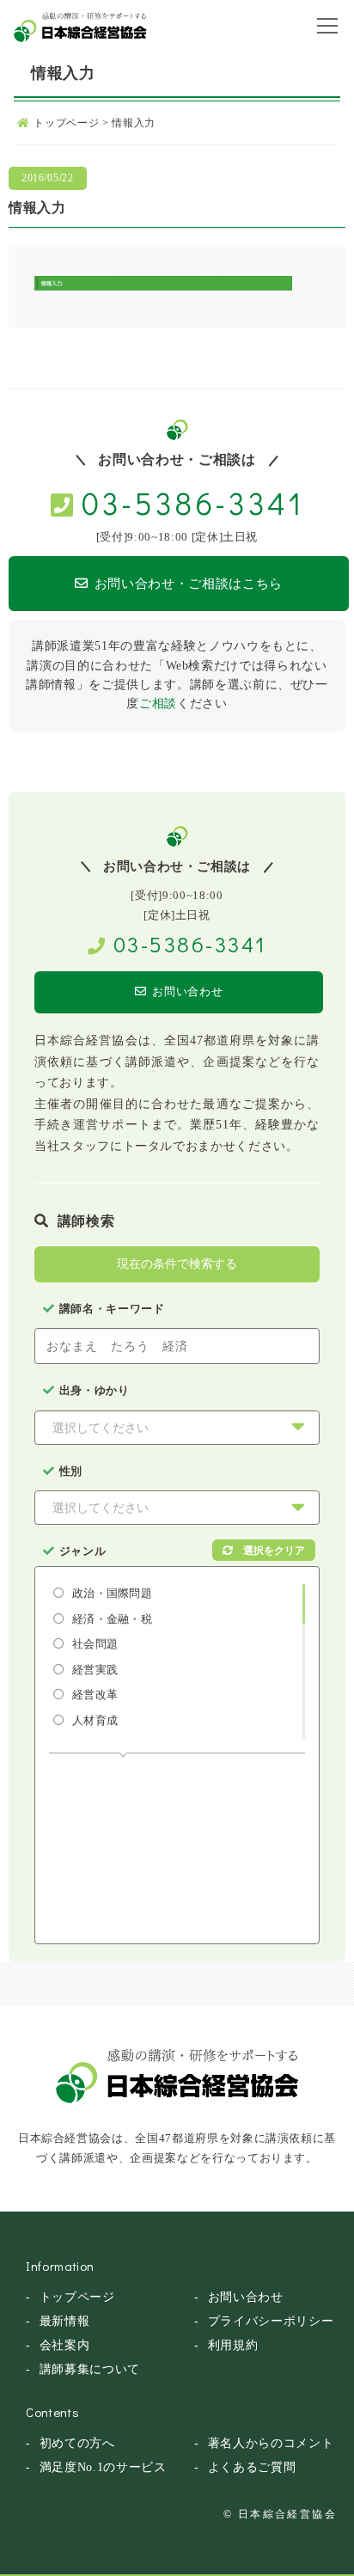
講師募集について (90, 2369)
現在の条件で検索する (177, 1264)
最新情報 (65, 2321)
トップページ (77, 2297)
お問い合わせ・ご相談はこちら (189, 584)
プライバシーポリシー (271, 2321)
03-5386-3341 (192, 503)
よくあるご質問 (252, 2467)
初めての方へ (77, 2443)
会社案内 (65, 2345)
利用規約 (233, 2345)
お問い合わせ (187, 991)
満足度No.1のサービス (103, 2467)
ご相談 (158, 704)
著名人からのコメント (271, 2443)
